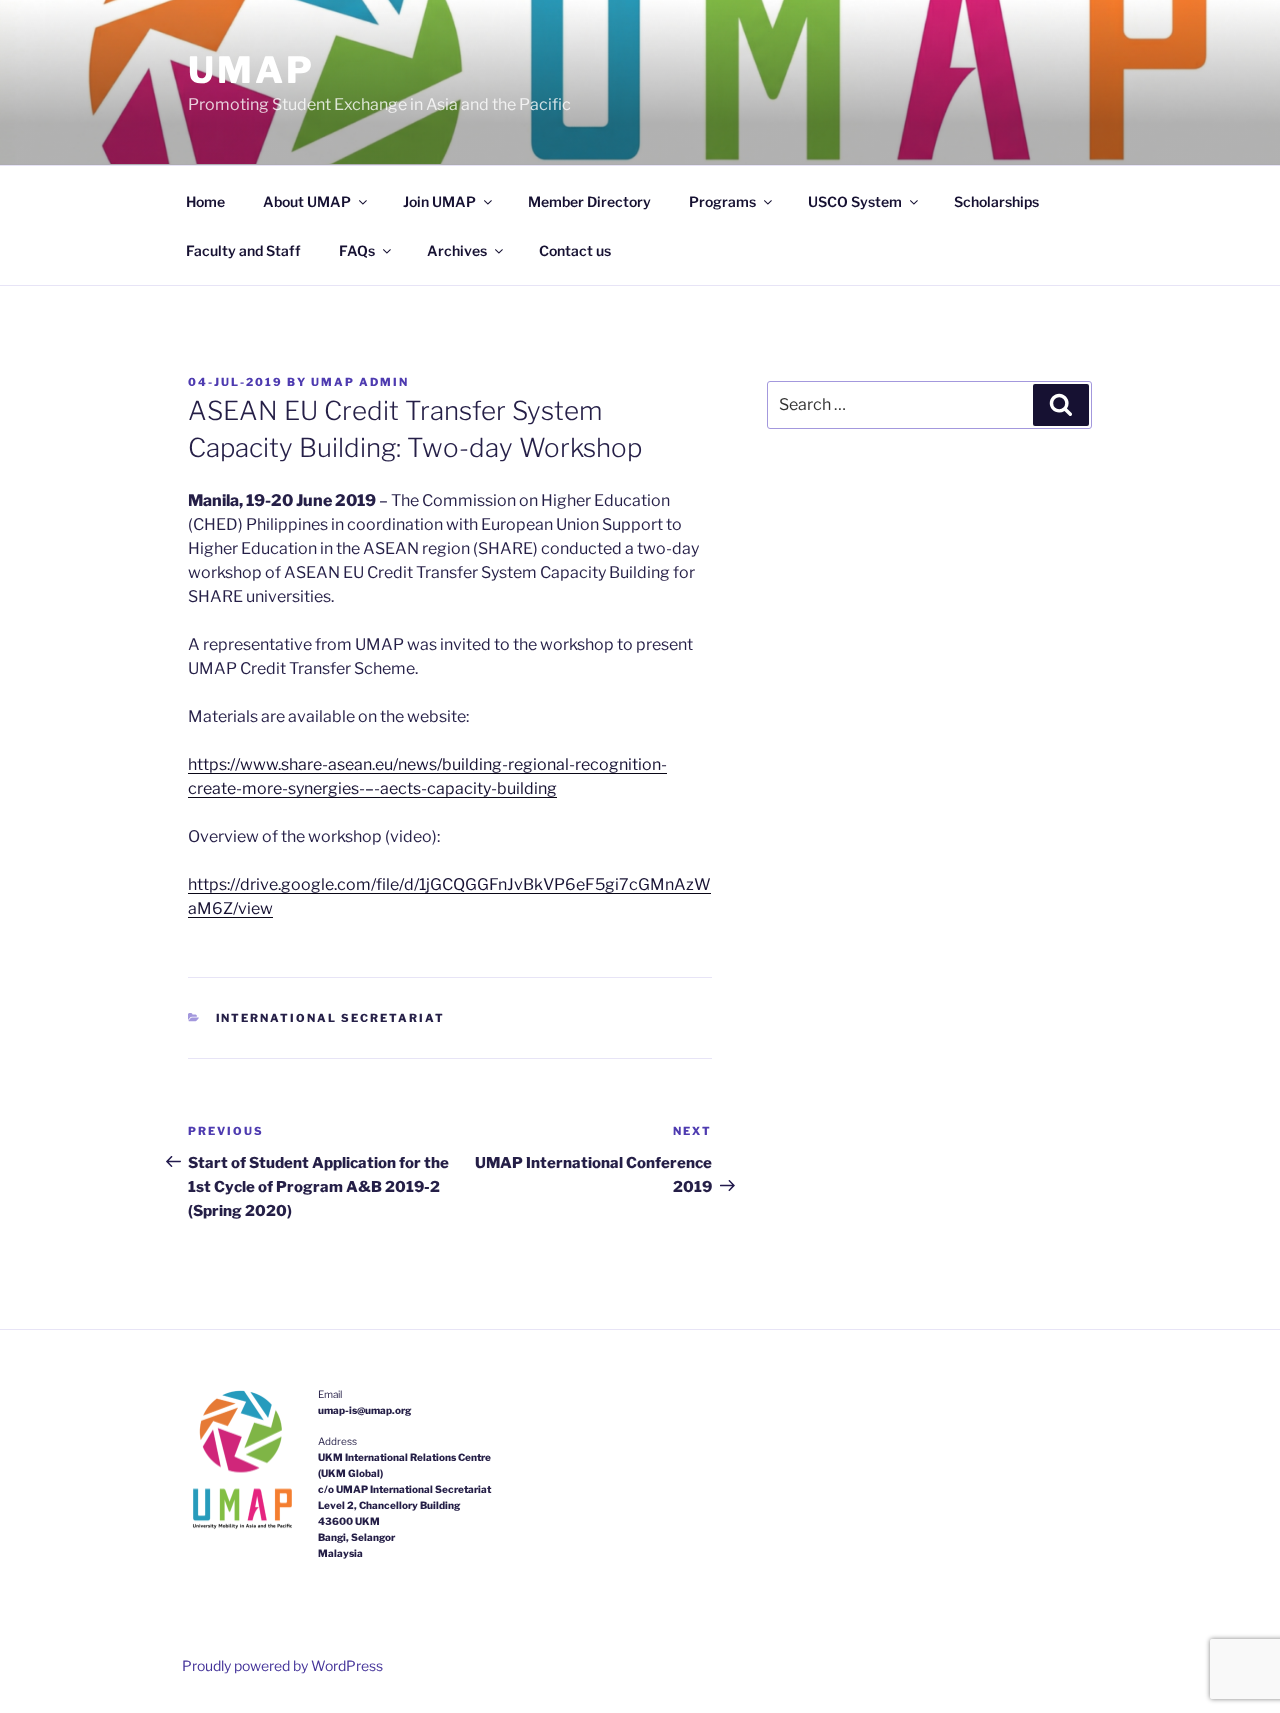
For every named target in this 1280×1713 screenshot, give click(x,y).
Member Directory (589, 201)
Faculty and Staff (243, 250)
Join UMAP (439, 201)
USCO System (855, 201)
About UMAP (307, 201)
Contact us (575, 250)
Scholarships (996, 201)
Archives (457, 250)
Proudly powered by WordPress (282, 1665)
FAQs (357, 250)
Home (205, 201)
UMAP (251, 70)
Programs (722, 201)
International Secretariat (331, 1018)
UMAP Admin (360, 382)
